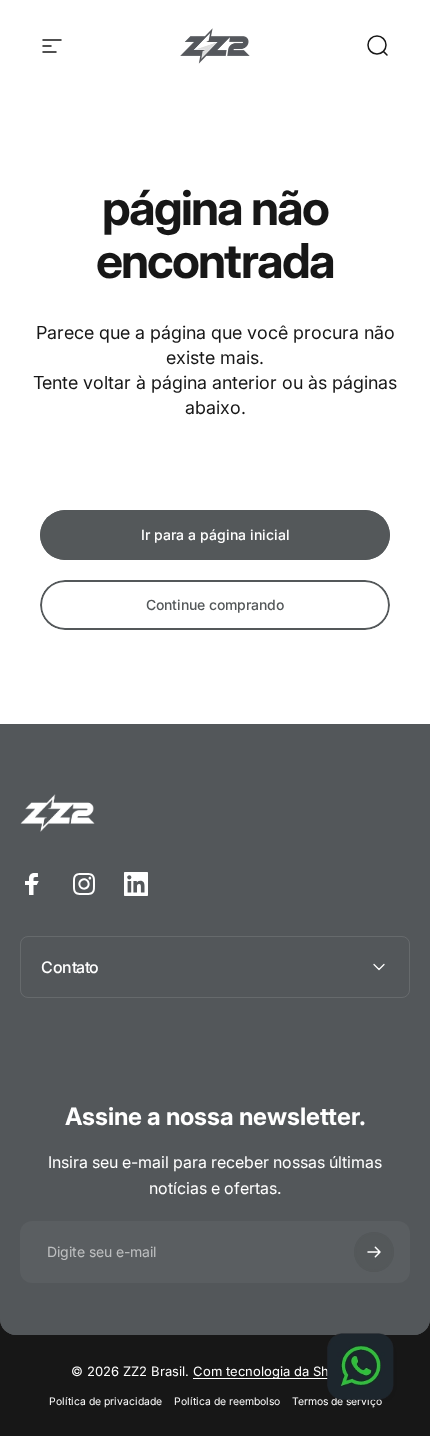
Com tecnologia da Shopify (276, 1371)
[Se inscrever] (374, 1252)
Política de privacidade (105, 1401)
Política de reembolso (227, 1401)
